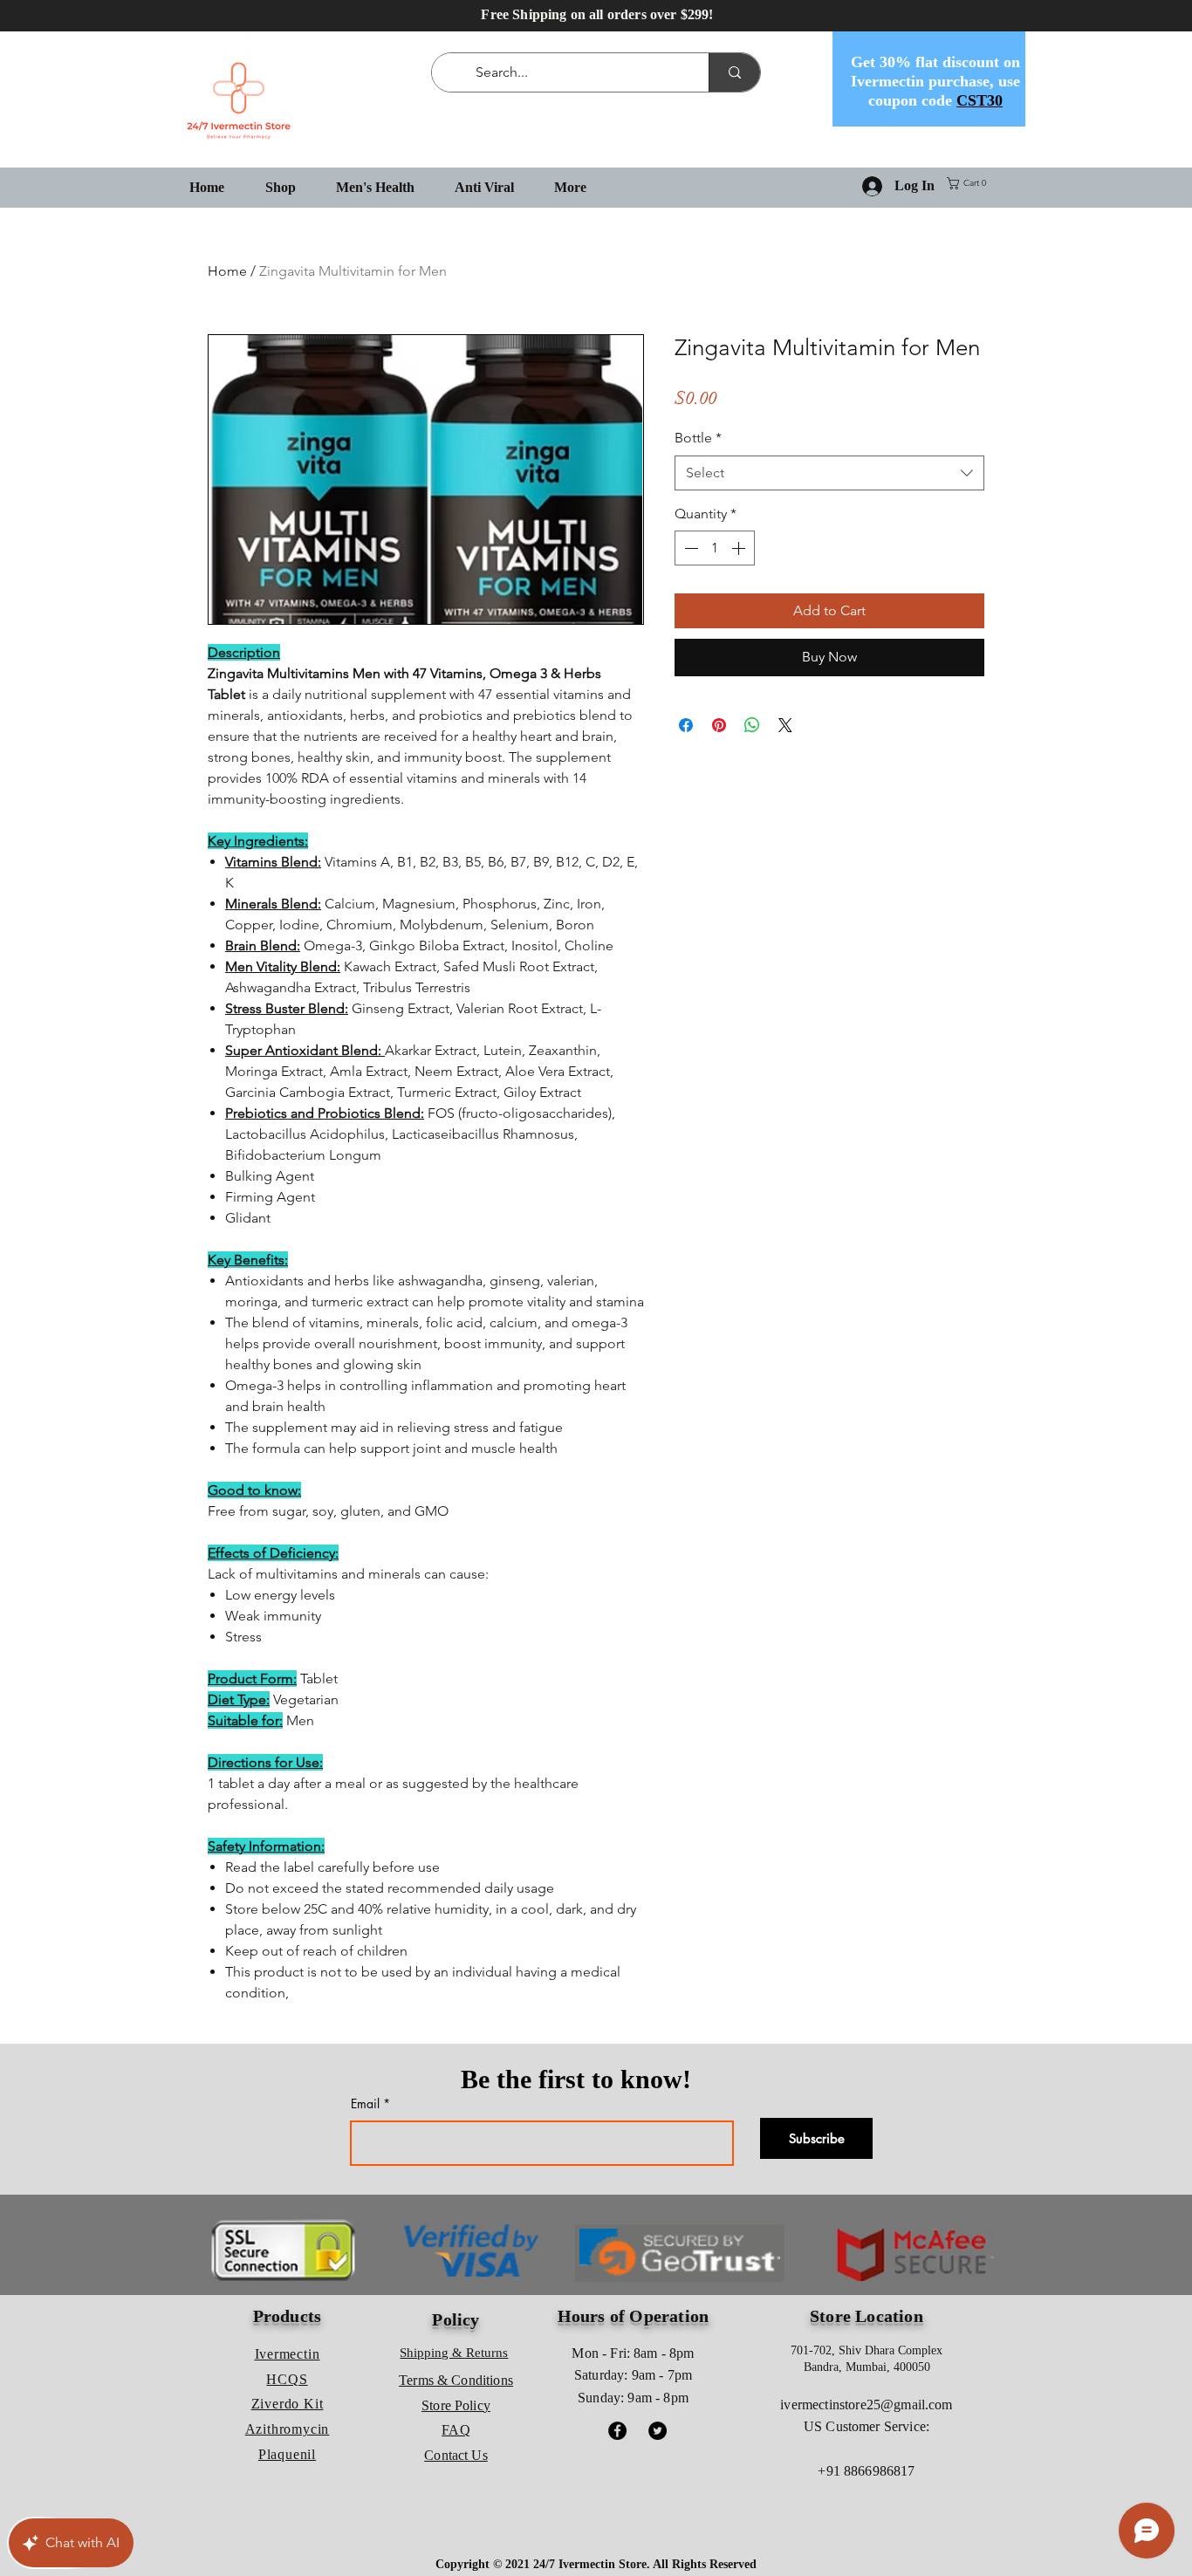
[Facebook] (617, 2431)
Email (365, 2104)
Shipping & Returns (454, 2353)
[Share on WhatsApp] (752, 725)
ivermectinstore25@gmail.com (866, 2405)
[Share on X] (785, 725)
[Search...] (734, 72)
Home (227, 271)
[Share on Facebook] (686, 725)
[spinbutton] (715, 548)
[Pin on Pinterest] (719, 725)
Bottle (698, 438)
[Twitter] (658, 2431)
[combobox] (829, 473)
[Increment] (740, 548)
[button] (970, 183)
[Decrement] (689, 548)
